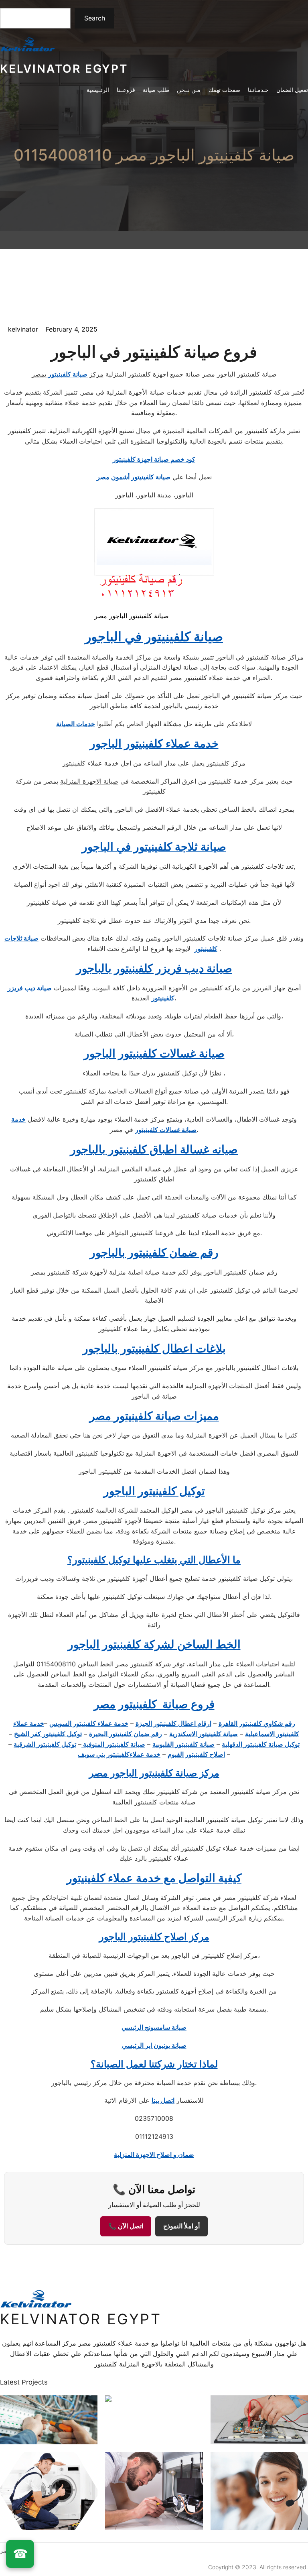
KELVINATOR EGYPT (64, 69)
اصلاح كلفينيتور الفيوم (196, 1754)
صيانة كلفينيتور (68, 374)
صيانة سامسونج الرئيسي (154, 2027)
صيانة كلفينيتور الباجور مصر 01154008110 (154, 155)
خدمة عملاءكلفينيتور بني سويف (119, 1754)
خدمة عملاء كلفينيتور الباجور (154, 743)
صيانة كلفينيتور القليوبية (183, 1744)
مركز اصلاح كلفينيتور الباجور (154, 1937)
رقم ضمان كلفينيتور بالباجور (154, 1252)
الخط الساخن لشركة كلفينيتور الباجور (154, 1644)
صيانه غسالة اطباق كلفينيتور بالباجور (154, 1149)
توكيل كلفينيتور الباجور (154, 1491)
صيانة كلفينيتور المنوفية (113, 1744)
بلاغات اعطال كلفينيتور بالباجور (154, 1348)
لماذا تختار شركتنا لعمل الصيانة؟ (154, 2064)
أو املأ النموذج (181, 2226)
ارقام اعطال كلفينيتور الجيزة (173, 1723)
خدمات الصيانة (76, 724)
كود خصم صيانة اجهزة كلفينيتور (154, 459)
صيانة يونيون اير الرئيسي (154, 2045)
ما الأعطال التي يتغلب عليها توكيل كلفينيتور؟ (154, 1560)
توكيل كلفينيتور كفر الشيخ (48, 1734)
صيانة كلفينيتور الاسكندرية (204, 1734)
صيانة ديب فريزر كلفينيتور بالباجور (154, 968)
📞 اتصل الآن (126, 2226)
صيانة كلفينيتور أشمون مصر (134, 477)
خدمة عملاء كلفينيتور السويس (89, 1723)
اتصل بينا (163, 2100)
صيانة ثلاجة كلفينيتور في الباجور (154, 847)
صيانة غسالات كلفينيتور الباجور (154, 1053)
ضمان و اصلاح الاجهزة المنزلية (154, 2154)
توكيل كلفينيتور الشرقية (45, 1744)
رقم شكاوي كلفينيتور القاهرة (257, 1723)
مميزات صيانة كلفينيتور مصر (154, 1416)
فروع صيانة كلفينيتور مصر (154, 1704)
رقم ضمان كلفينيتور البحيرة (126, 1734)
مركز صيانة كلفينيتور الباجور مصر (154, 1773)
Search (95, 18)
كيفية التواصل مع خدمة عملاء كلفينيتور (154, 1878)
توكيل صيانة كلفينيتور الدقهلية (261, 1744)
